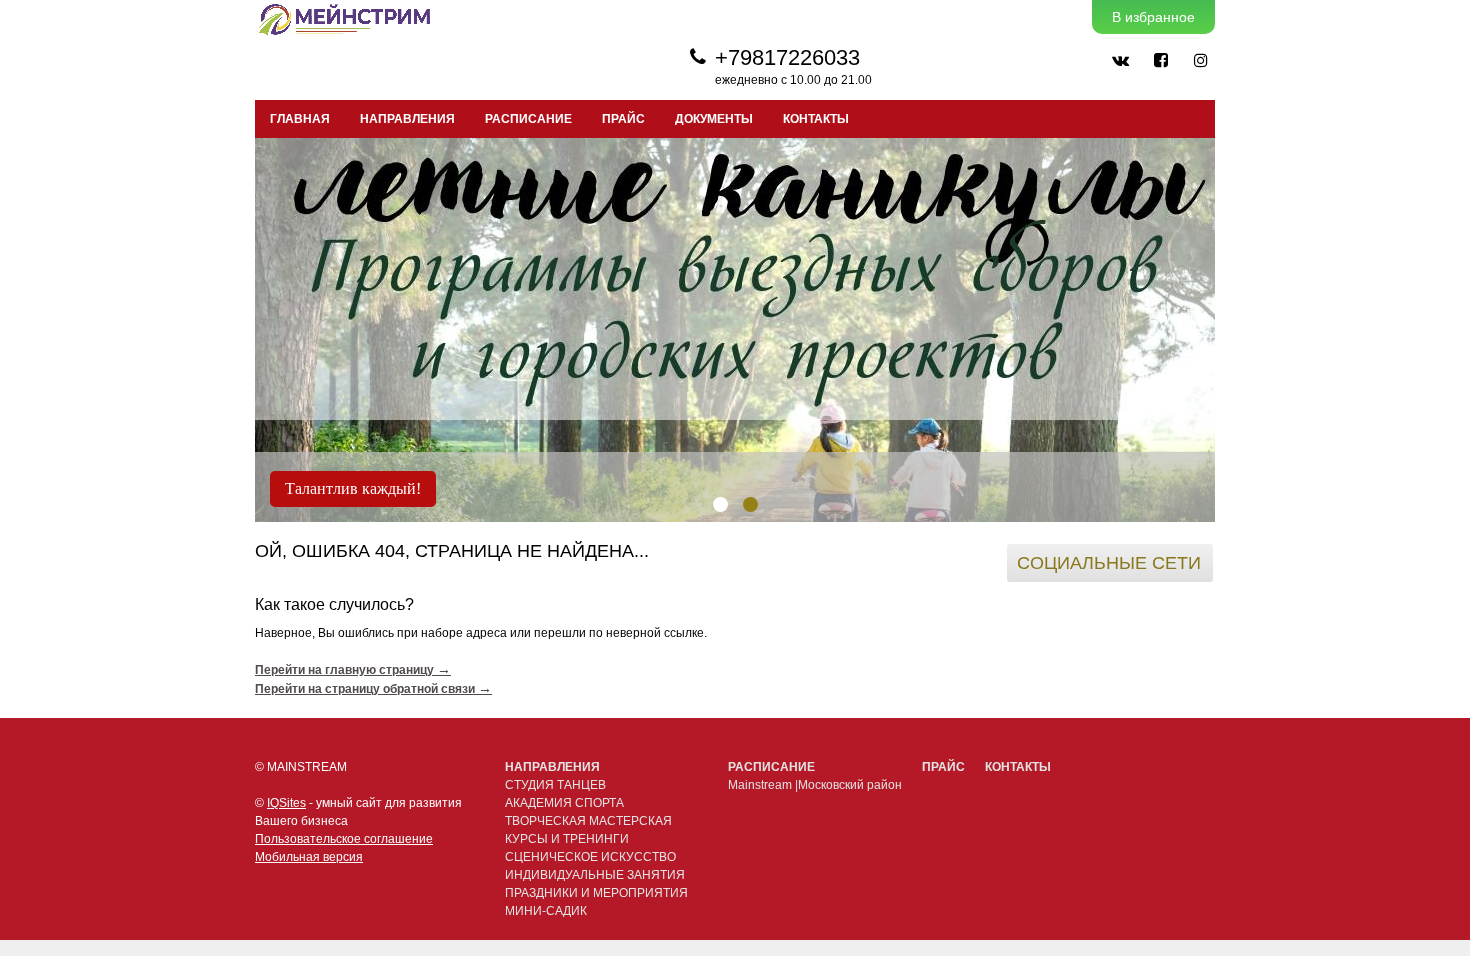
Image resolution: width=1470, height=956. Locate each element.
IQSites (286, 803)
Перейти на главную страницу (353, 670)
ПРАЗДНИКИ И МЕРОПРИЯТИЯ (596, 893)
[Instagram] (1200, 60)
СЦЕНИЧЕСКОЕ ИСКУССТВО (590, 857)
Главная (300, 119)
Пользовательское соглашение (344, 839)
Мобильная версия (309, 857)
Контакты (816, 119)
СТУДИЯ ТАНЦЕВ (555, 785)
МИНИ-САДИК (546, 911)
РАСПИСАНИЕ (528, 119)
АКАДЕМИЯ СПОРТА (564, 803)
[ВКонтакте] (1120, 60)
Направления (552, 767)
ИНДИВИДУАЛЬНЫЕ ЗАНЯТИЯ (595, 875)
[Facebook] (1160, 60)
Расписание (771, 767)
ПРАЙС (623, 119)
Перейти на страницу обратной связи (373, 689)
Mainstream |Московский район (815, 785)
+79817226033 (787, 57)
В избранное (1153, 17)
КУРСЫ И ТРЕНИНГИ (567, 839)
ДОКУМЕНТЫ (714, 119)
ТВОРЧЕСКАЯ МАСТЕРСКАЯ (588, 821)
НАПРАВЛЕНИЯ (407, 119)
